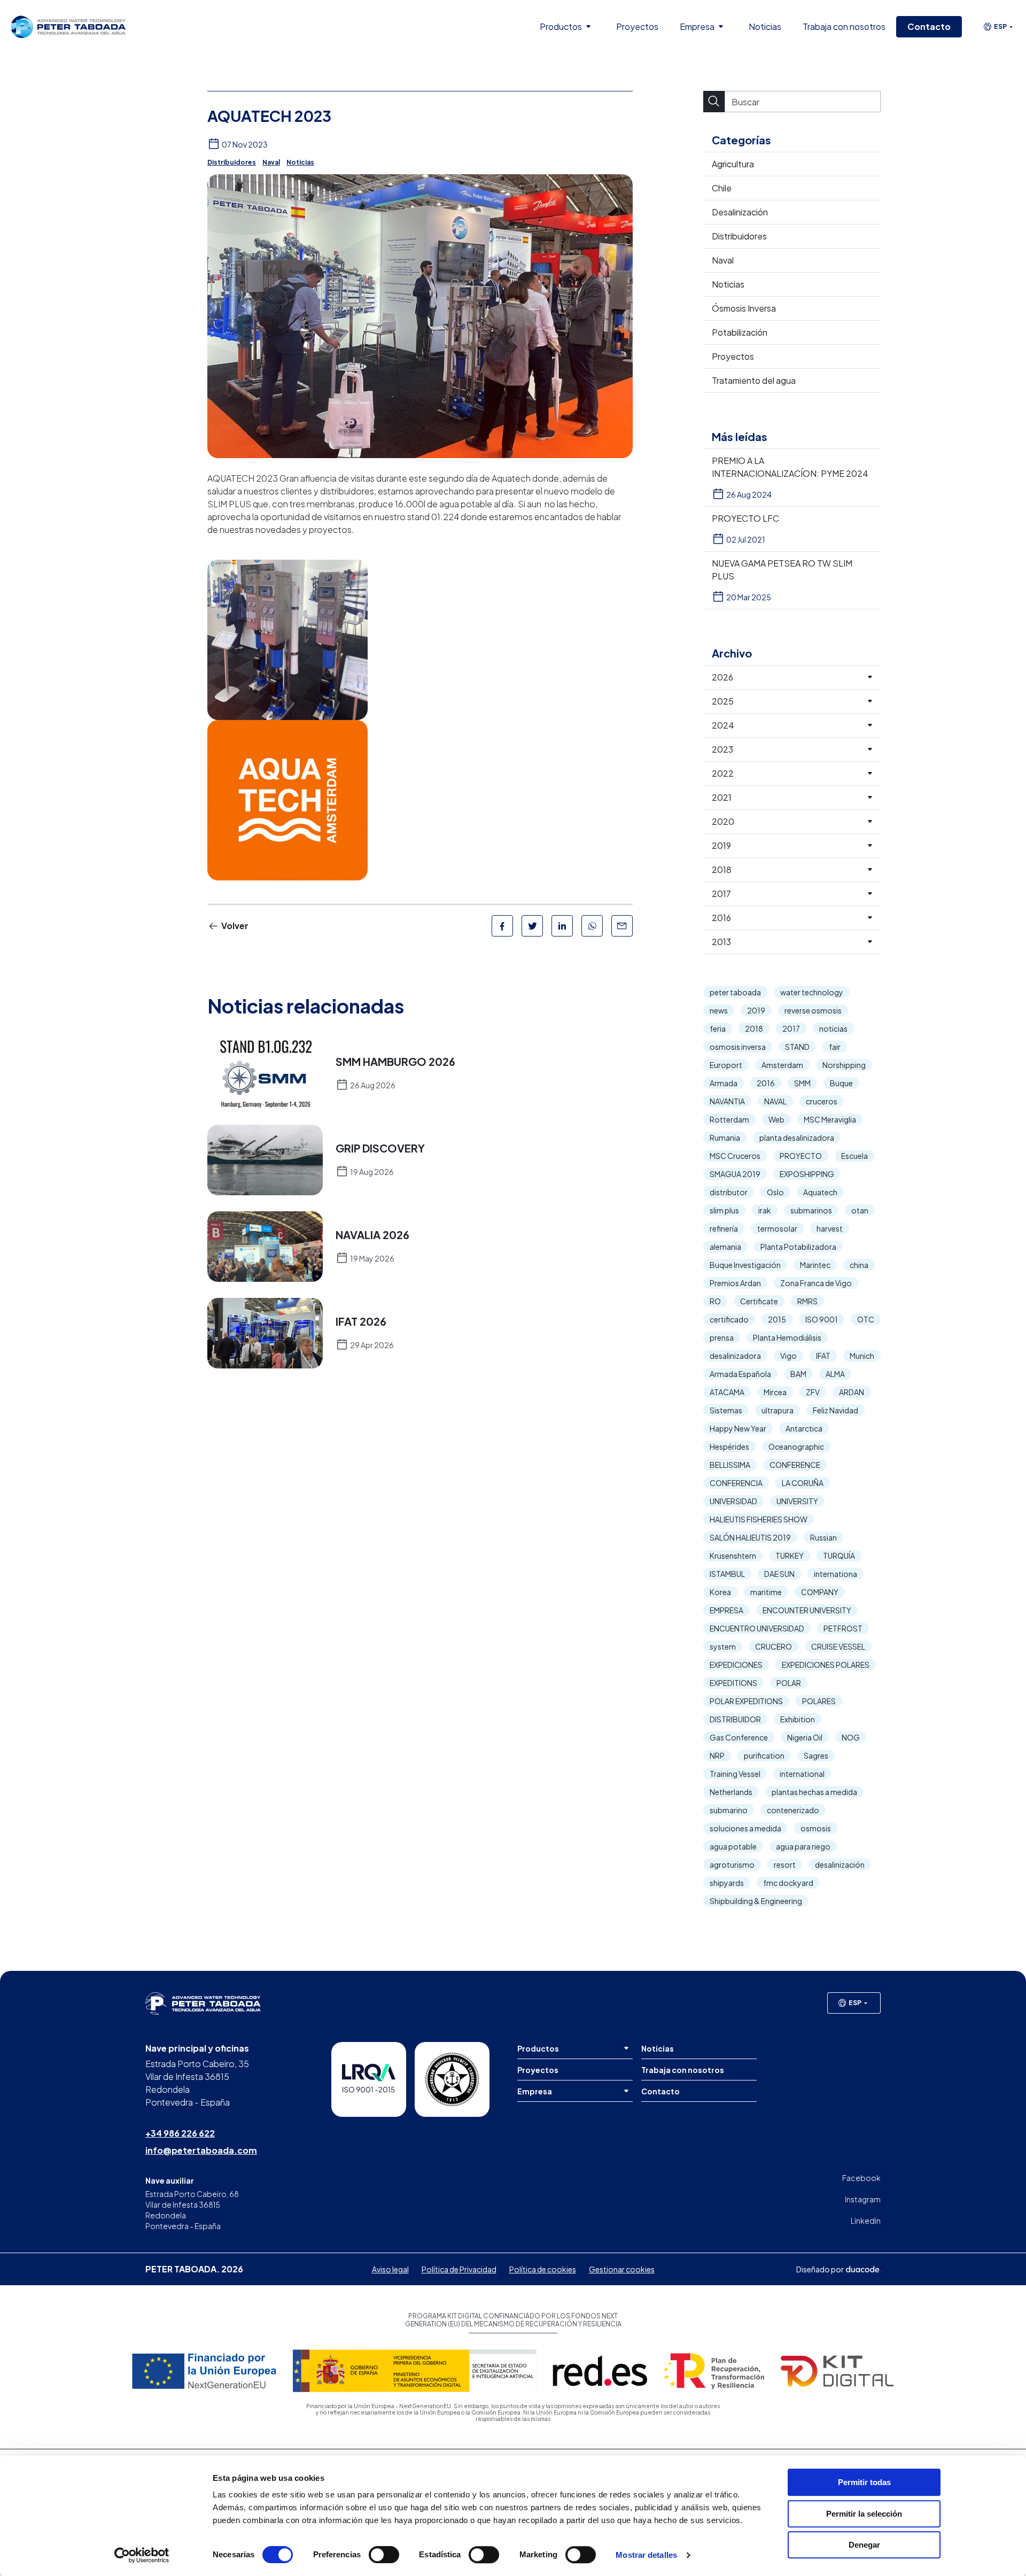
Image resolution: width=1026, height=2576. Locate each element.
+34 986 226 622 (180, 2133)
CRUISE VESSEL (838, 1646)
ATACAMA (727, 1392)
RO (715, 1301)
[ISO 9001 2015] (369, 2079)
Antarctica (804, 1428)
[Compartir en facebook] (502, 926)
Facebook (861, 2178)
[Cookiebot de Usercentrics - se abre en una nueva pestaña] (142, 2555)
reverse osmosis (813, 1010)
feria (718, 1028)
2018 (754, 1028)
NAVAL (775, 1101)
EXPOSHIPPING (807, 1174)
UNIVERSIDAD (733, 1501)
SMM (802, 1083)
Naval (271, 162)
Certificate (759, 1301)
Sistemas (726, 1410)
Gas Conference (739, 1737)
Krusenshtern (733, 1556)
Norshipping (844, 1065)
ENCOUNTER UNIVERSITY (807, 1610)
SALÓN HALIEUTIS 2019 (750, 1537)
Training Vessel (735, 1774)
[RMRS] (452, 2079)
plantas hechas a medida (814, 1792)
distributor (729, 1192)
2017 (791, 1028)
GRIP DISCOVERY (380, 1148)
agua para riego (803, 1846)
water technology (812, 992)
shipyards (727, 1883)
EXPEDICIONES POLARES (826, 1665)
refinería (724, 1228)
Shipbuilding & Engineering (756, 1901)
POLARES (819, 1701)
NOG (851, 1737)
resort (785, 1865)
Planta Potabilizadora (798, 1247)
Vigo (788, 1356)
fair (835, 1047)
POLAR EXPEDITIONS (746, 1701)
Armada (724, 1083)
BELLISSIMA (730, 1465)
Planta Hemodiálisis (787, 1337)
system (723, 1646)
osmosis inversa (738, 1047)
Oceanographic (796, 1446)
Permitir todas (864, 2482)
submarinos (811, 1210)
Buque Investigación (745, 1265)
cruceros (822, 1101)
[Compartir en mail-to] (622, 926)
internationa (835, 1574)
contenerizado (793, 1810)
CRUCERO (774, 1646)
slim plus (724, 1210)
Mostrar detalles (646, 2555)
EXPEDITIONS (733, 1683)
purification (764, 1755)
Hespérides (729, 1446)
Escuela (854, 1156)
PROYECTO (801, 1156)
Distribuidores (232, 162)
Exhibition (798, 1719)
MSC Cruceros (735, 1156)
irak (765, 1210)
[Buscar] (714, 102)
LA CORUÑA (803, 1483)
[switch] (384, 2555)
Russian (823, 1537)
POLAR (789, 1683)
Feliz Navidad (835, 1410)
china (859, 1265)
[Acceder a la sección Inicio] (68, 26)
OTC (866, 1319)
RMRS (807, 1301)
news (719, 1010)
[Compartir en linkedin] (562, 926)
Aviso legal (390, 2269)
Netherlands (731, 1792)
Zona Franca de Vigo (816, 1283)
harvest (830, 1228)
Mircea (775, 1392)
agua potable (733, 1846)
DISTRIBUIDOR (735, 1719)
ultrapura (778, 1410)
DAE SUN (779, 1574)
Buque (841, 1083)
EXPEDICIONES (736, 1665)
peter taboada (735, 992)
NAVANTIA (727, 1101)
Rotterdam (729, 1119)
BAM (798, 1374)
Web (776, 1119)
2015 (777, 1319)
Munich (862, 1356)
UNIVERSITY (797, 1501)
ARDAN (852, 1392)
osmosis (816, 1828)
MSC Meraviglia (830, 1119)
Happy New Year (738, 1428)
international (802, 1774)
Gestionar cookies (622, 2269)
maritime (766, 1592)
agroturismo (732, 1865)
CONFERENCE (795, 1465)
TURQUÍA (839, 1556)
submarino (729, 1810)
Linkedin (866, 2221)
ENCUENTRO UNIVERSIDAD (757, 1628)
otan (860, 1210)
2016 (766, 1083)
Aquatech (820, 1192)
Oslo (775, 1192)
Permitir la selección (864, 2514)
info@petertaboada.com (201, 2150)
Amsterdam (782, 1065)
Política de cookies (543, 2269)
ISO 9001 (822, 1319)
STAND (797, 1047)
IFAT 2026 (361, 1321)
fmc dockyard (788, 1883)
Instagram (863, 2199)
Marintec (815, 1265)
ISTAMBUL (727, 1574)
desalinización (840, 1865)
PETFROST (843, 1628)
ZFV (813, 1392)
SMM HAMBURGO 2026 (395, 1062)
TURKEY (790, 1556)
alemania (725, 1247)
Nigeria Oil (805, 1737)
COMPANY (820, 1592)
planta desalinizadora (797, 1138)
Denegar (864, 2545)
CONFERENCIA (736, 1483)
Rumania (725, 1138)
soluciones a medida (745, 1828)
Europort (726, 1065)
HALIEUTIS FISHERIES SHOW (759, 1519)
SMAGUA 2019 (735, 1174)
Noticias (300, 162)
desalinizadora (735, 1356)
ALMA (835, 1374)
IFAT (823, 1356)
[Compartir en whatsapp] (592, 926)
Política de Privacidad (459, 2269)
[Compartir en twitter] (532, 926)
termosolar (777, 1228)
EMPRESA (726, 1610)
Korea (720, 1592)
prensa (722, 1337)
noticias (833, 1028)
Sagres (816, 1755)
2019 (756, 1010)
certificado (729, 1319)
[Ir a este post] (265, 1073)
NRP (717, 1755)
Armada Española (740, 1374)
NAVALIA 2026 (372, 1235)
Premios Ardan (735, 1283)
